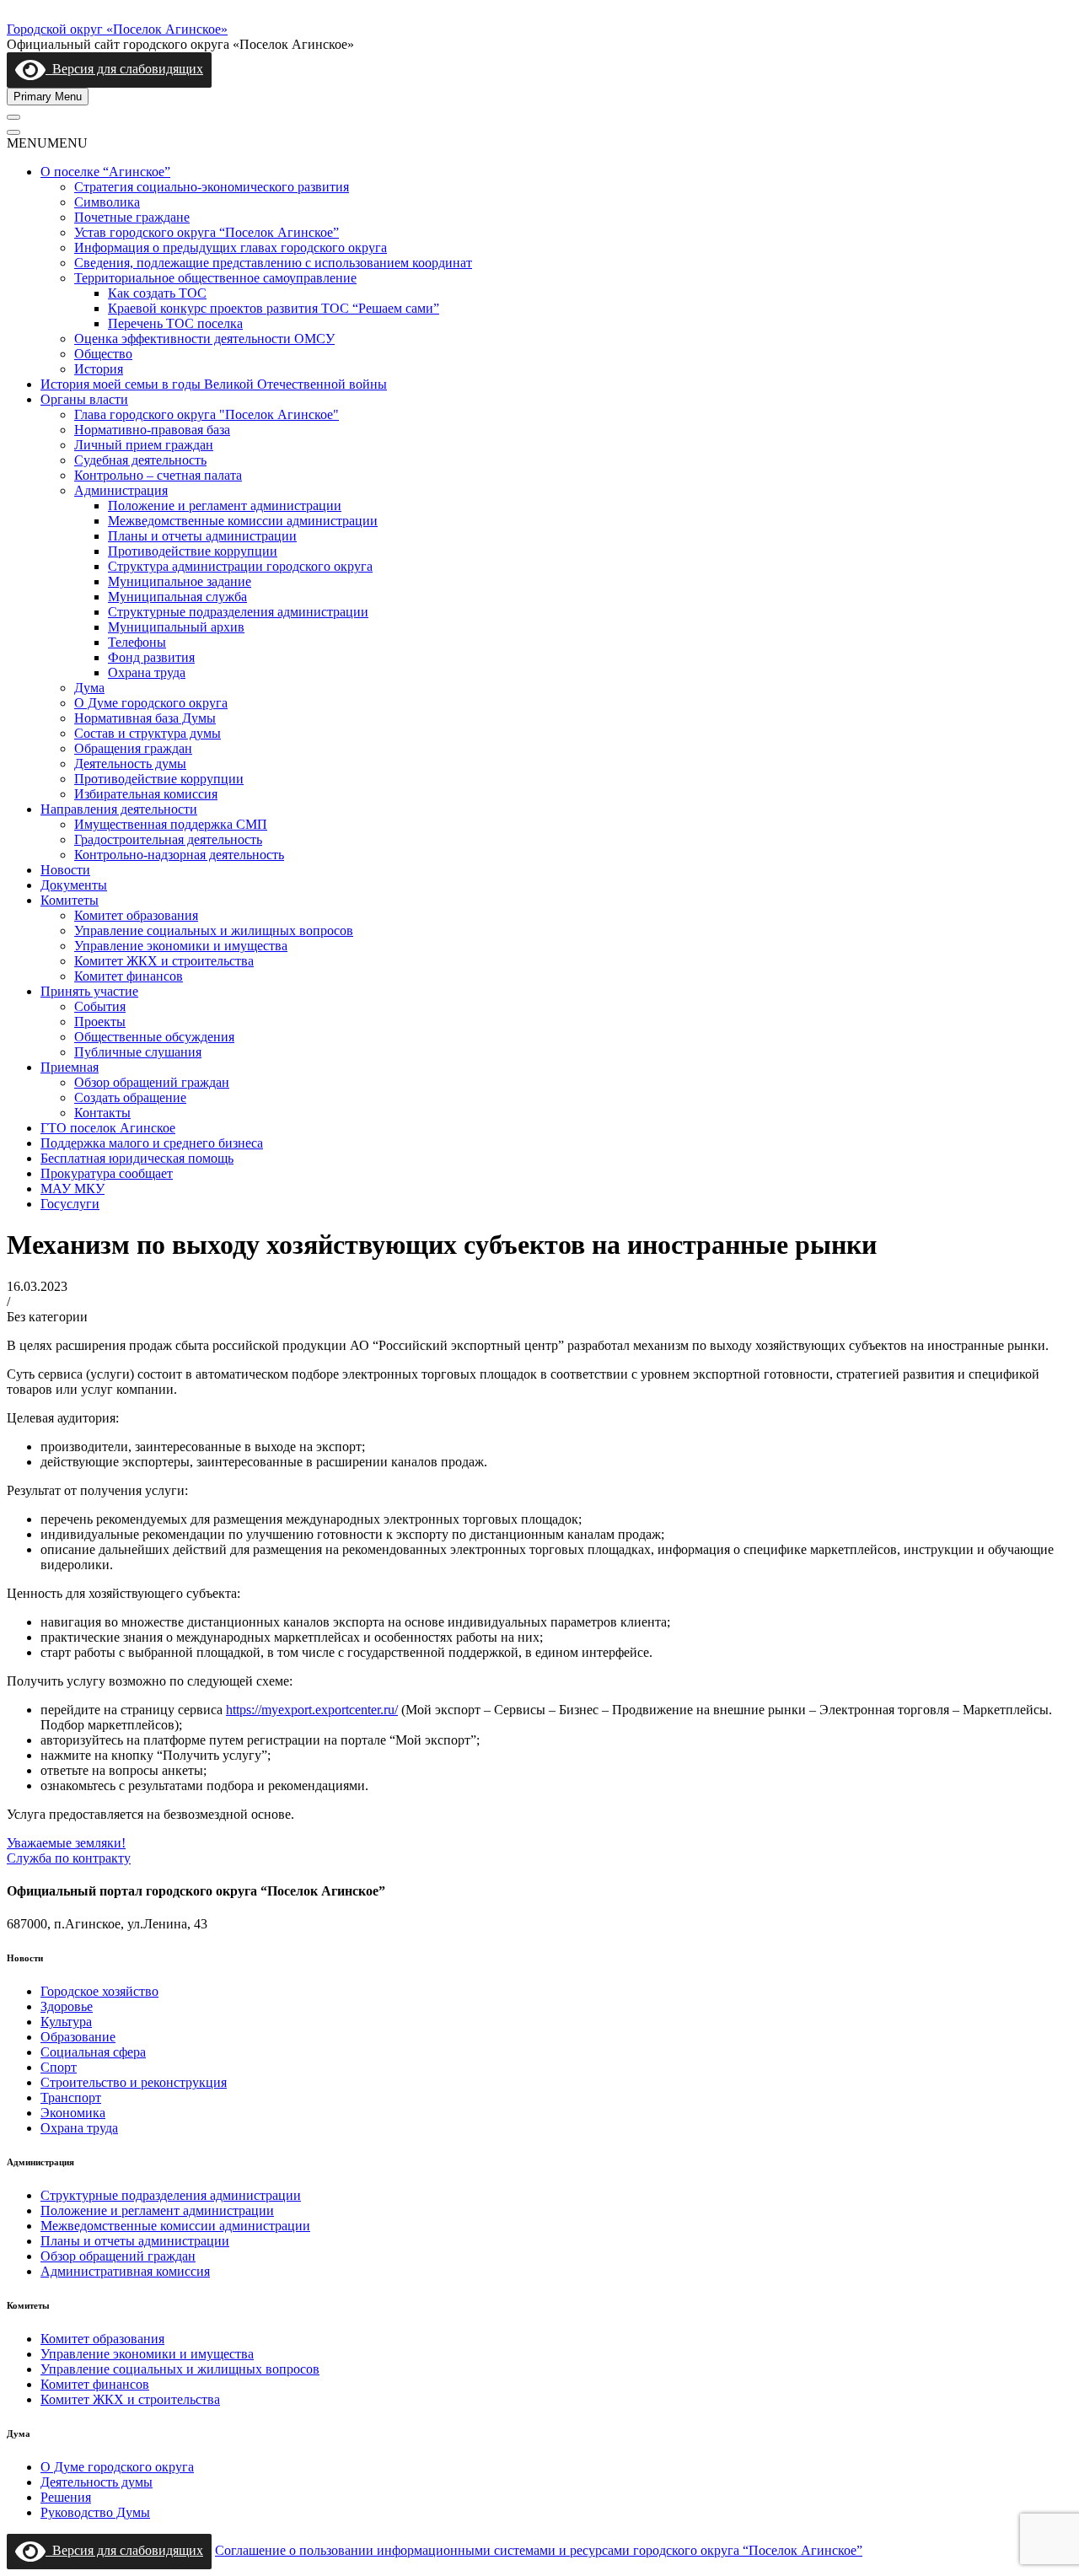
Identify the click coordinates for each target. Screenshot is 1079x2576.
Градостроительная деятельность (168, 839)
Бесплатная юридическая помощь (137, 1158)
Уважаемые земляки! (66, 1843)
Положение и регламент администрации (225, 506)
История (99, 369)
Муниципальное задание (180, 581)
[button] (47, 143)
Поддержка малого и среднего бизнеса (152, 1143)
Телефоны (137, 642)
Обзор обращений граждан (152, 1082)
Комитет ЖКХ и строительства (164, 961)
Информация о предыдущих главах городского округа (231, 247)
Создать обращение (130, 1097)
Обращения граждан (133, 748)
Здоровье (67, 2006)
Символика (107, 202)
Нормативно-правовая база (152, 430)
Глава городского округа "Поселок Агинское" (207, 414)
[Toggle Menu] (13, 117)
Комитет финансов (129, 976)
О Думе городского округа (151, 703)
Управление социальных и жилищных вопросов (214, 930)
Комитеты (70, 900)
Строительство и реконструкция (134, 2082)
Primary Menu (48, 97)
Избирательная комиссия (146, 794)
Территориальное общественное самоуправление (215, 278)
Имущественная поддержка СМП (171, 824)
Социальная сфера (93, 2052)
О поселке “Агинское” (105, 172)
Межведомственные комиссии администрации (243, 521)
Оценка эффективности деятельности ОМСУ (204, 339)
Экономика (73, 2113)
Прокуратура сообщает (107, 1173)
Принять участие (89, 991)
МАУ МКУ (72, 1189)
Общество (103, 354)
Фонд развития (151, 657)
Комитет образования (136, 915)
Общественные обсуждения (154, 1037)
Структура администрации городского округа (240, 566)
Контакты (102, 1113)
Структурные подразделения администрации (238, 612)
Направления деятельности (119, 809)
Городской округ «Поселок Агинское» (117, 29)
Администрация (121, 490)
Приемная (70, 1067)
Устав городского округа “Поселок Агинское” (207, 232)
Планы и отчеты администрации (202, 536)
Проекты (100, 1022)
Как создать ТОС (157, 293)
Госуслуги (70, 1204)
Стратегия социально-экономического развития (212, 187)
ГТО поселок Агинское (108, 1128)
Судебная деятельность (140, 460)
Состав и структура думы (148, 733)
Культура (66, 2022)
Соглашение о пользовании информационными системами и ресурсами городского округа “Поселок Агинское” (539, 2550)
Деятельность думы (130, 764)
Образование (78, 2037)
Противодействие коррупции (193, 551)
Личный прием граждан (144, 445)
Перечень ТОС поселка (175, 323)
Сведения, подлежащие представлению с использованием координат (273, 263)
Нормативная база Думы (145, 718)
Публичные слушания (138, 1052)
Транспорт (71, 2097)
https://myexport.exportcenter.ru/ (312, 1710)
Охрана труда (147, 672)
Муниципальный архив (176, 627)
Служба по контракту (69, 1858)
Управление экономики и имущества (181, 946)
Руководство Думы (95, 2512)
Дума (89, 688)
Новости (65, 870)
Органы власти (84, 399)
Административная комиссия (125, 2271)
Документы (74, 885)
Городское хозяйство (99, 1991)
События (100, 1006)
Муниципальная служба (177, 597)
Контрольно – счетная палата (158, 475)
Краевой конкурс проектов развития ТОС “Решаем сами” (274, 308)
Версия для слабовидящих (124, 69)
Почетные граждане (132, 217)
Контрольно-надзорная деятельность (179, 855)
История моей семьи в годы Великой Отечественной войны (214, 384)
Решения (66, 2497)
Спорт (59, 2067)
